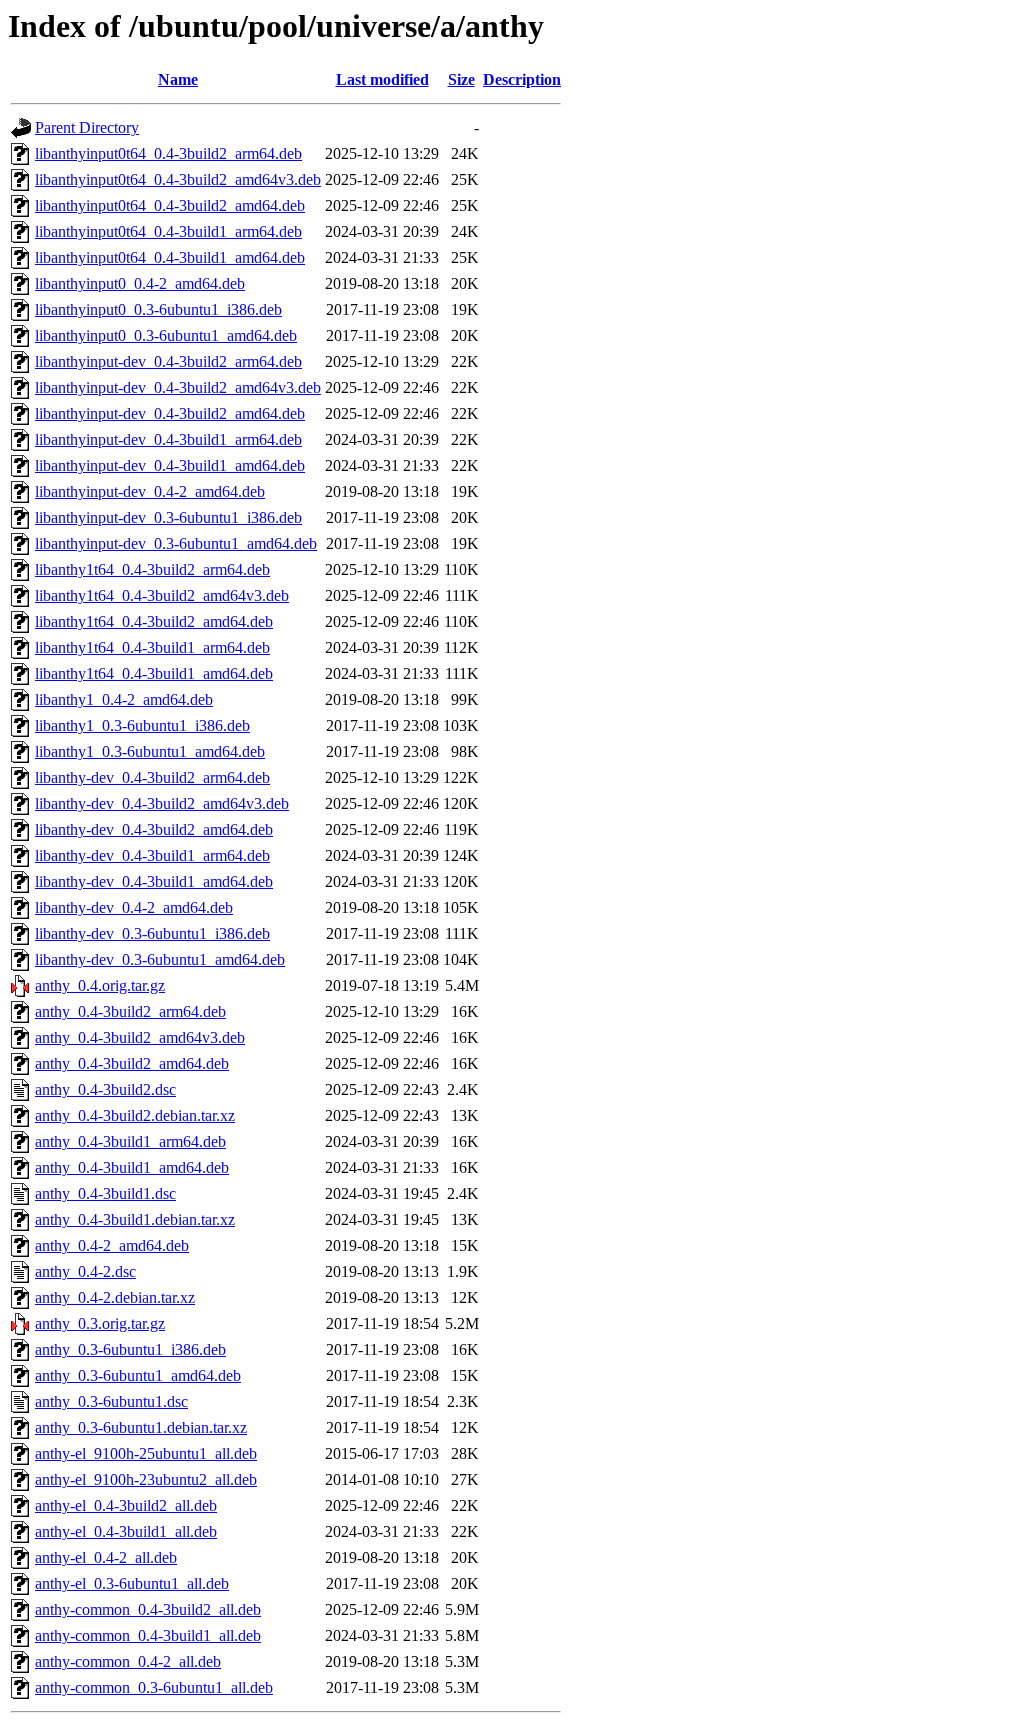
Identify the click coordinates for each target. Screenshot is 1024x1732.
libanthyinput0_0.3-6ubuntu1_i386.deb (158, 309)
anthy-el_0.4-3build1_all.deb (126, 1531)
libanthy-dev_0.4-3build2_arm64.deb (152, 777)
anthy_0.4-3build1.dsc (105, 1193)
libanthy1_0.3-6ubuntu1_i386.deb (142, 725)
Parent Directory (87, 127)
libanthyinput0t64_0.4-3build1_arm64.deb (168, 231)
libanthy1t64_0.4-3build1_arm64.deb (152, 647)
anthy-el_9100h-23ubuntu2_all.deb (146, 1479)
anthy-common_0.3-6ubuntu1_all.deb (154, 1687)
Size (461, 79)
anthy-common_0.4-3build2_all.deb (148, 1609)
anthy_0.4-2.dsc (85, 1271)
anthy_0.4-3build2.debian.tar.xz (135, 1115)
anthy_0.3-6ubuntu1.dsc (111, 1401)
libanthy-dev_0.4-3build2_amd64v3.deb (162, 803)
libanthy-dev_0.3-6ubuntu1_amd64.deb (160, 959)
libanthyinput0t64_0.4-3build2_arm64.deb (168, 153)
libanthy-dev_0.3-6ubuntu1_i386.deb (152, 933)
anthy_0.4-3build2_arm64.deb (130, 1011)
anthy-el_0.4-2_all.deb (106, 1557)
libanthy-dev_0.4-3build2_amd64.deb (154, 829)
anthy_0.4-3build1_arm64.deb (130, 1141)
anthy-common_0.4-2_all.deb (128, 1661)
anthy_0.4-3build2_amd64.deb (132, 1063)
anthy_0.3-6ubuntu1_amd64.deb (138, 1375)
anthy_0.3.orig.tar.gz (100, 1323)
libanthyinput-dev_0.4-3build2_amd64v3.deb (178, 387)
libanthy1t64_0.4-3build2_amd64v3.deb (162, 595)
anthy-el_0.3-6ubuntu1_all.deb (132, 1583)
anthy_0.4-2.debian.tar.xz (115, 1297)
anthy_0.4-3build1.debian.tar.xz (135, 1219)
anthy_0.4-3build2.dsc (105, 1089)
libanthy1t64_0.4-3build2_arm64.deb (152, 569)
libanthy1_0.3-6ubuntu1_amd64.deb (150, 751)
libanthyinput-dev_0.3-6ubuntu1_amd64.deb (176, 543)
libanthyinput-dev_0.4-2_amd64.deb (150, 491)
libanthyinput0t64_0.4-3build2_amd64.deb (170, 205)
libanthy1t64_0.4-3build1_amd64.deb (154, 673)
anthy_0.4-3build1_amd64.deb (132, 1167)
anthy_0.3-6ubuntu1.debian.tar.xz (141, 1427)
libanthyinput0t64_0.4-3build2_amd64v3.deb (178, 179)
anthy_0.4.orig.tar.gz (100, 985)
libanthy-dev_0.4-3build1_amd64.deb (154, 881)
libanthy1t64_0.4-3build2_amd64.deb (154, 621)
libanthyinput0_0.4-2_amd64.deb (140, 283)
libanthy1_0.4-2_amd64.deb (124, 699)
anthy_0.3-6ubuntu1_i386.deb (130, 1349)
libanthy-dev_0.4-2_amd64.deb (134, 907)
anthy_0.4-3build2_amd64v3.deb (140, 1037)
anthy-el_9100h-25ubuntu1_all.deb (146, 1453)
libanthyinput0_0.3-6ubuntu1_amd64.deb (166, 335)
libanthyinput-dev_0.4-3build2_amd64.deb (170, 413)
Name (178, 79)
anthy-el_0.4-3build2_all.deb (126, 1505)
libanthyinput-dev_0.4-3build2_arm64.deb (168, 361)
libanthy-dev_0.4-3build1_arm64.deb (152, 855)
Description (522, 79)
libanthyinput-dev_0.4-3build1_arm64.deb (168, 439)
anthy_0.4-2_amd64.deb (112, 1245)
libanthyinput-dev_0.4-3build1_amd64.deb (170, 465)
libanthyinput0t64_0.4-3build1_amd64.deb (170, 257)
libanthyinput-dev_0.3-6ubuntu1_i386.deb (168, 517)
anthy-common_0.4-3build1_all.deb (148, 1635)
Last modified (382, 79)
